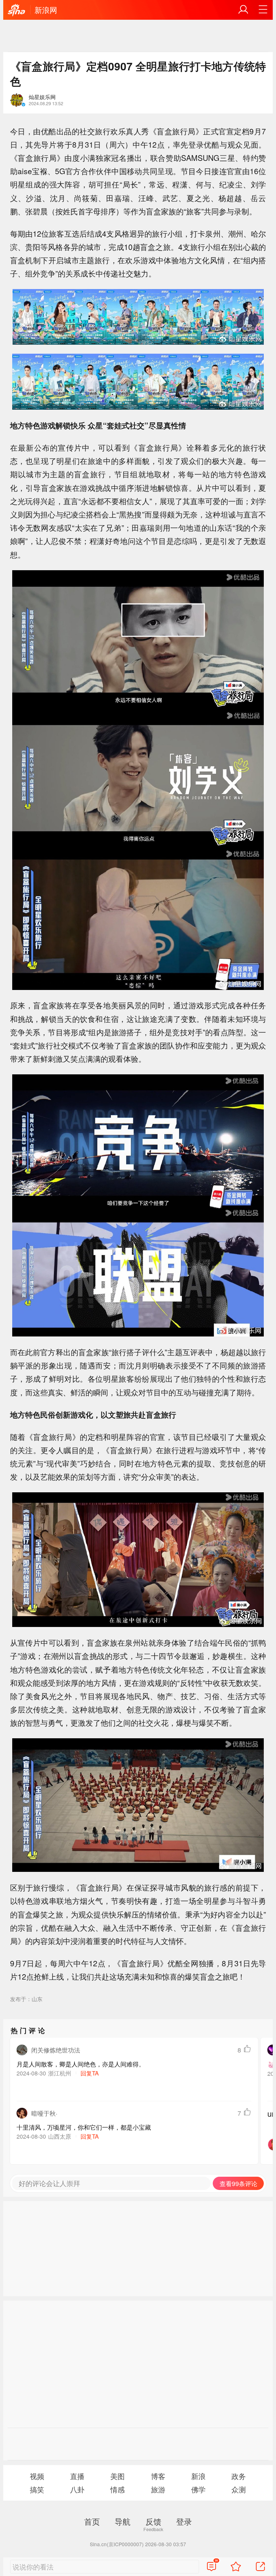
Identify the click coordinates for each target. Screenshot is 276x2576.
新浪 (198, 2476)
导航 (123, 2521)
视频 (37, 2476)
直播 (77, 2476)
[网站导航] (263, 10)
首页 (92, 2521)
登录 (184, 2521)
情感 (118, 2489)
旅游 (158, 2489)
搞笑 (37, 2489)
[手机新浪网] (17, 10)
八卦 (77, 2489)
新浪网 (46, 10)
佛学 (198, 2489)
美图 (118, 2476)
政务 (239, 2476)
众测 (239, 2489)
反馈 (153, 2521)
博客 (158, 2476)
